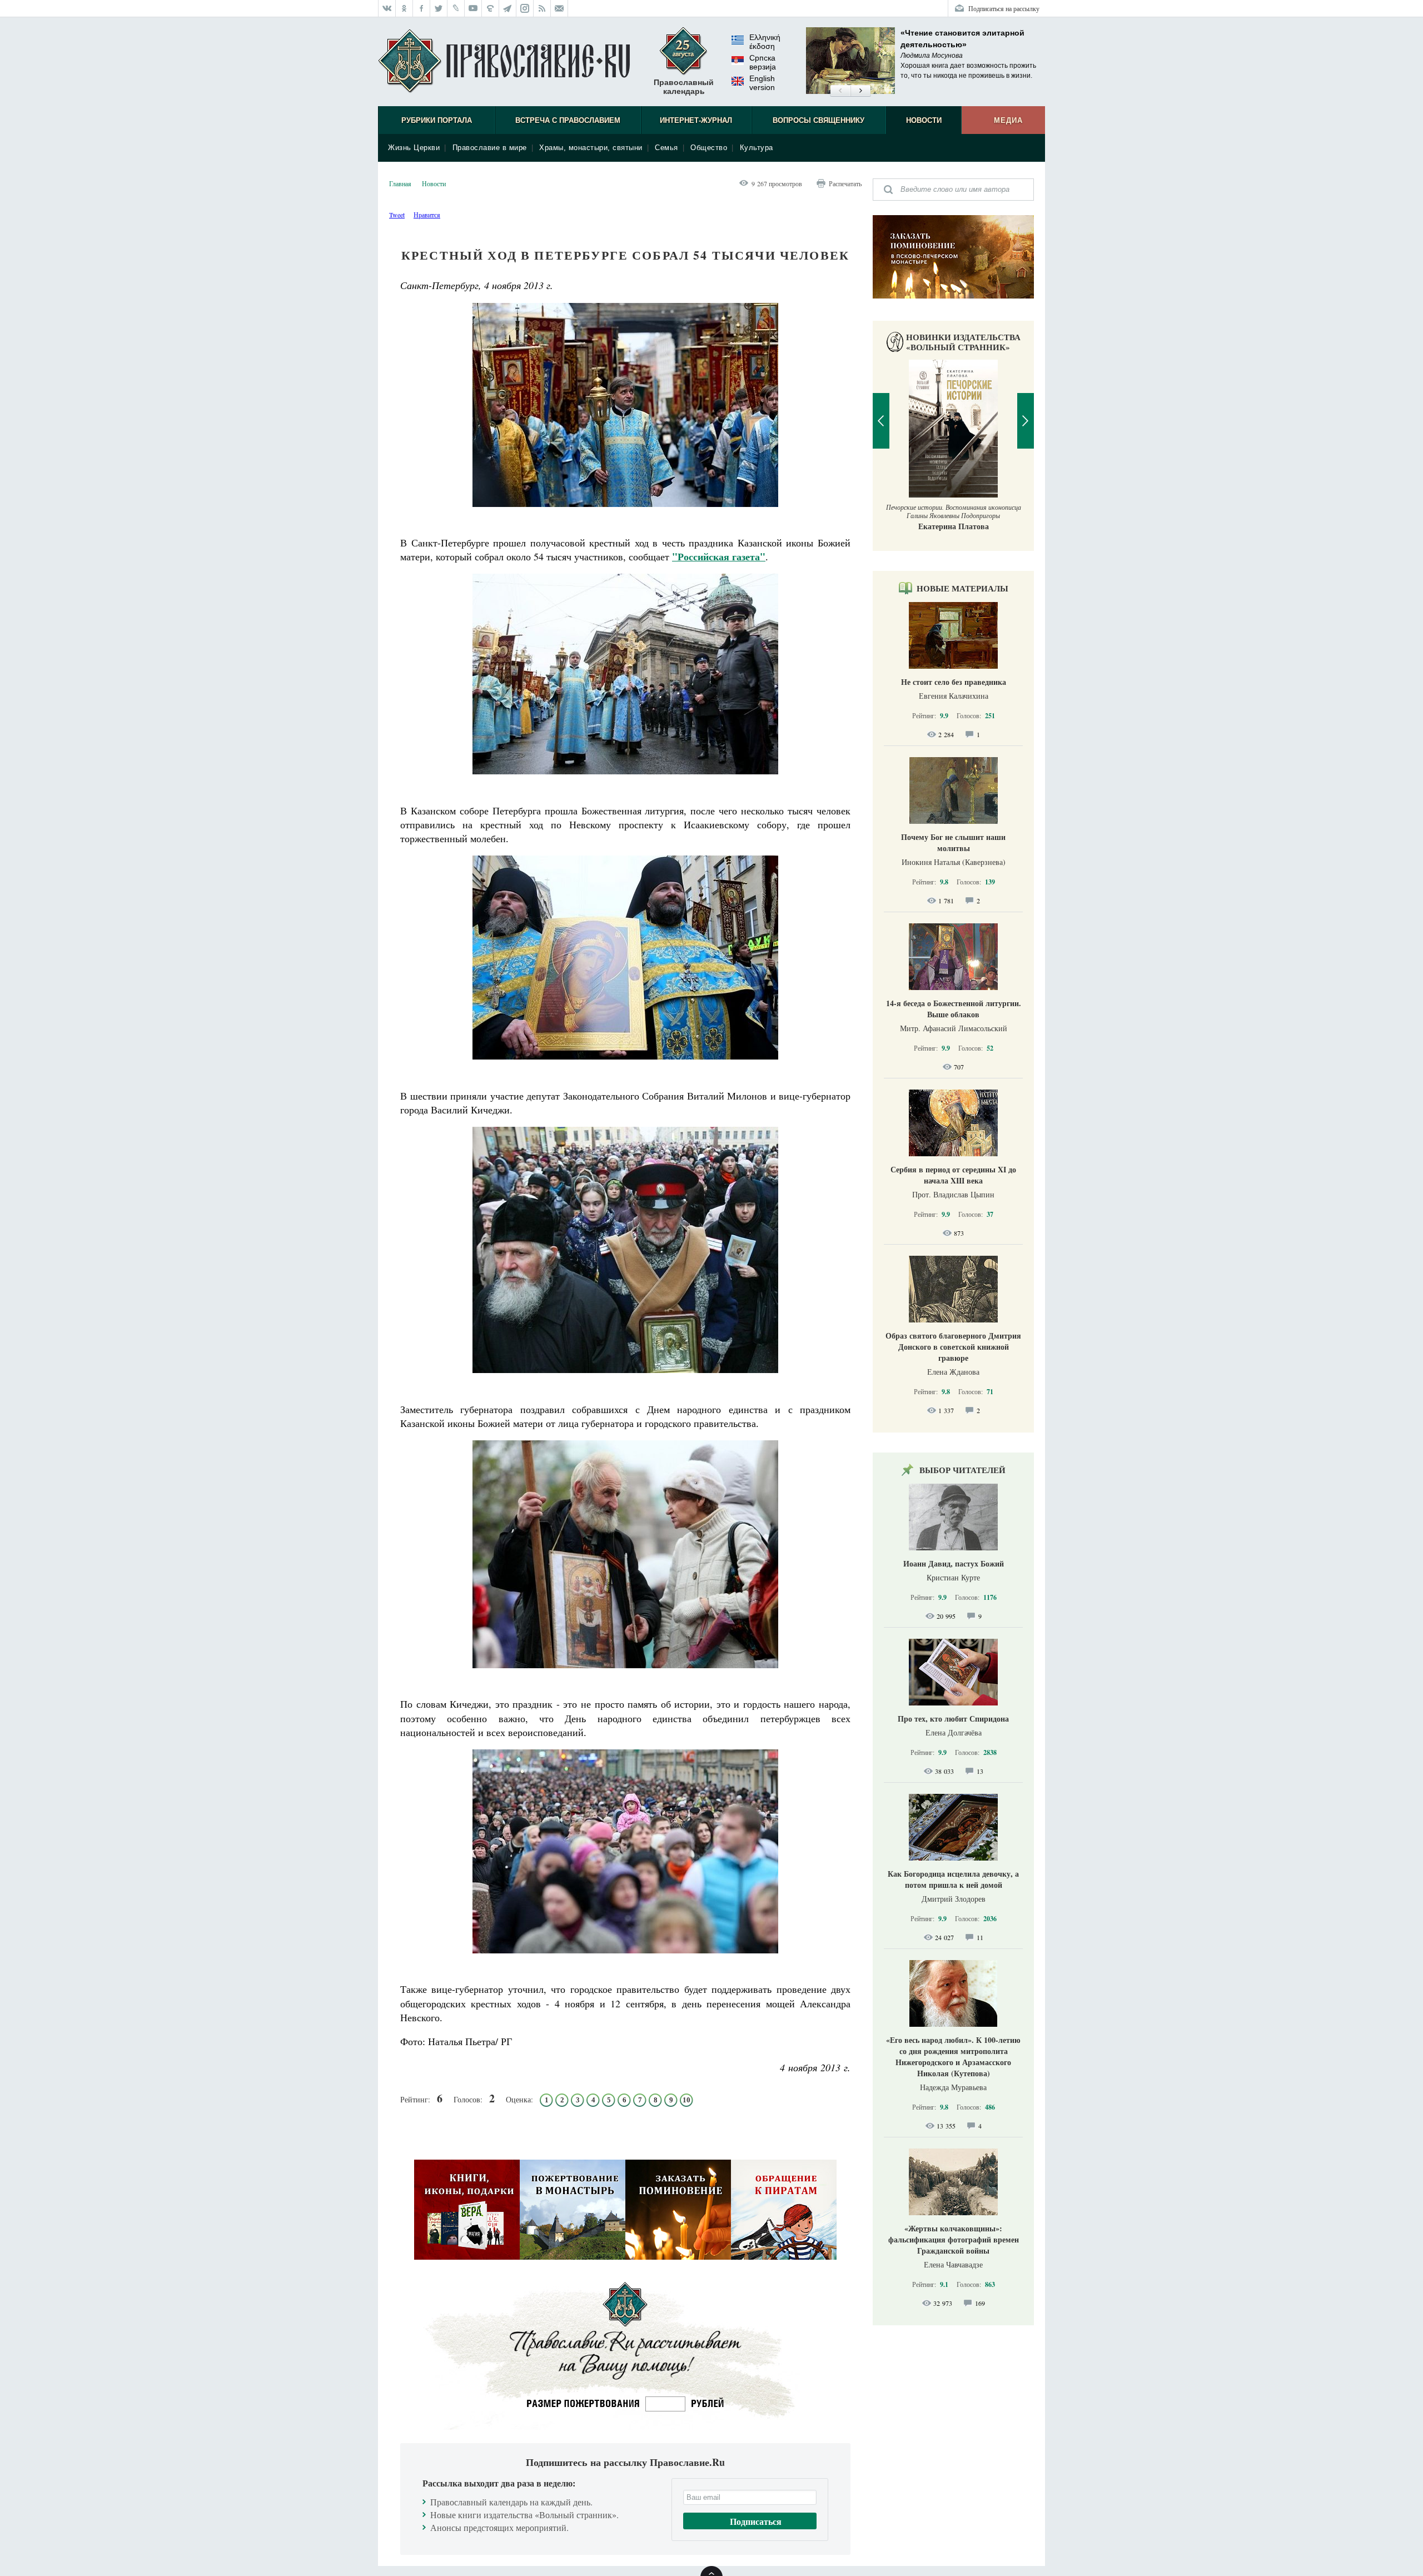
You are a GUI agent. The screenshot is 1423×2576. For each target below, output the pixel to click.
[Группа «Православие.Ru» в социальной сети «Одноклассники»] (404, 8)
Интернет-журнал (696, 120)
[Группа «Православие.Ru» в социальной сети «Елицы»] (491, 8)
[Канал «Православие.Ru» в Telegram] (508, 8)
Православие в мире (490, 148)
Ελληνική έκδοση (765, 42)
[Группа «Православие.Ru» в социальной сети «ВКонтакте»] (387, 8)
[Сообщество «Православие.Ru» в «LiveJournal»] (456, 8)
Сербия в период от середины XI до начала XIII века (953, 1175)
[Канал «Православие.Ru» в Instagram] (525, 8)
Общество (709, 148)
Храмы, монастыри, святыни (591, 148)
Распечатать (845, 183)
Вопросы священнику (819, 120)
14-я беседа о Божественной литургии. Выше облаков (954, 1009)
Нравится (427, 215)
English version (762, 83)
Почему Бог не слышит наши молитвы (953, 842)
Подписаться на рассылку (1004, 8)
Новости (924, 120)
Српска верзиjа (763, 62)
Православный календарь (684, 87)
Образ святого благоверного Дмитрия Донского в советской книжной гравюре (953, 1347)
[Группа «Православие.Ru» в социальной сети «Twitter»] (439, 8)
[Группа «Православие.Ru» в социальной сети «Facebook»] (422, 8)
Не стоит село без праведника (954, 682)
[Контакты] (559, 8)
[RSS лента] (542, 8)
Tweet (397, 215)
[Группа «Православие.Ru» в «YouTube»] (473, 8)
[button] (840, 91)
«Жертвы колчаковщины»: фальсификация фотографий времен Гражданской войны (954, 2239)
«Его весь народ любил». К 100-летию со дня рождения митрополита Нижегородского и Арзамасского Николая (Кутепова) (953, 2057)
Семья (666, 148)
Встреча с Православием (568, 120)
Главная (400, 183)
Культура (757, 148)
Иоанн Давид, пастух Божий (954, 1563)
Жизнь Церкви (414, 148)
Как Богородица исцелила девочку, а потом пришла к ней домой (953, 1879)
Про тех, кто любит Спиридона (953, 1719)
